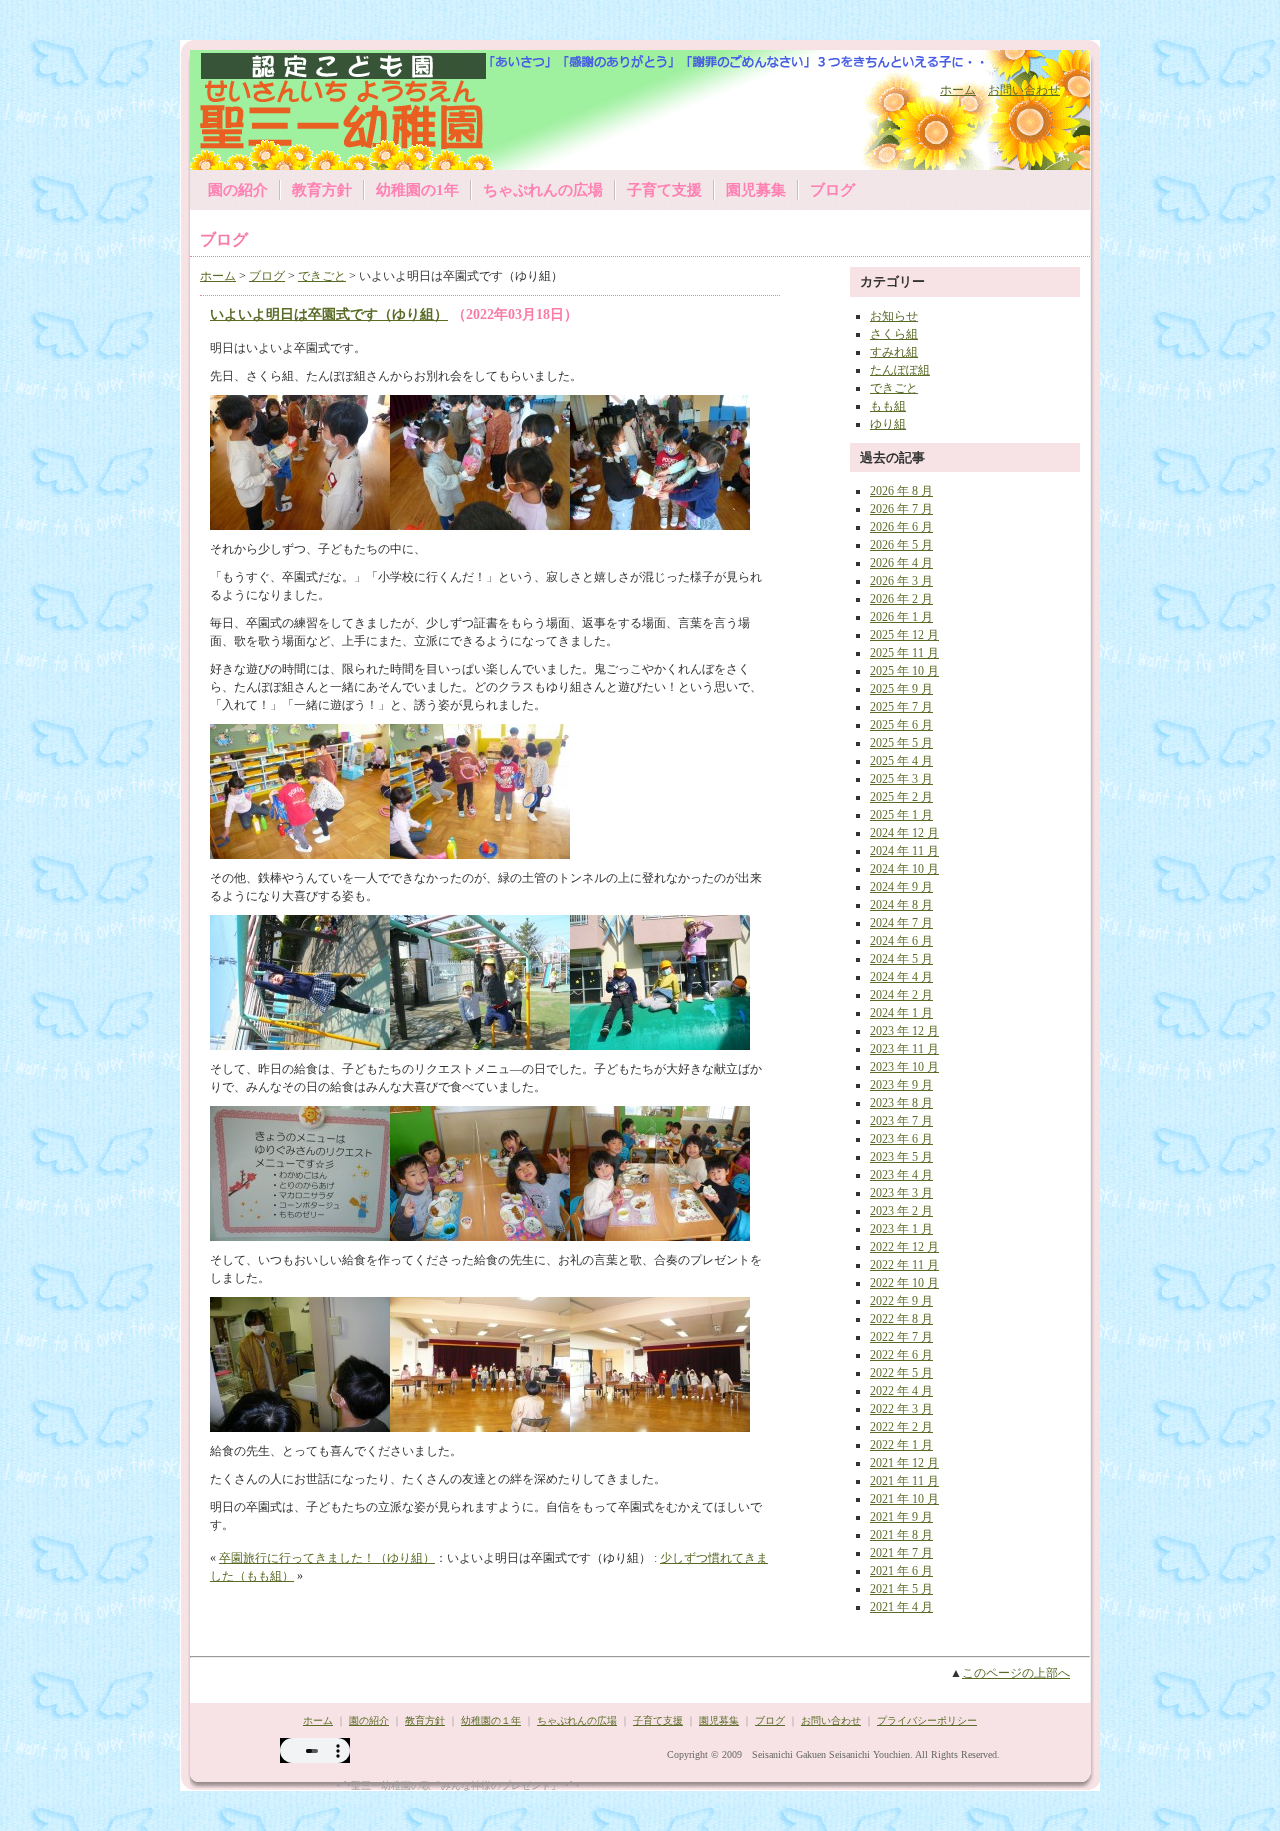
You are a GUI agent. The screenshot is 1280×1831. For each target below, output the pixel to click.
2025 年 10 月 (904, 671)
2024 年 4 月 (901, 977)
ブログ (832, 190)
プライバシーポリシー (927, 1720)
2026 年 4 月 (901, 563)
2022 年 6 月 (901, 1355)
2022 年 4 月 (901, 1391)
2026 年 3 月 (901, 581)
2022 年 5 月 (901, 1373)
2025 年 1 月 (901, 815)
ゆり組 (888, 424)
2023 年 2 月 (901, 1211)
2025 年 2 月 (901, 797)
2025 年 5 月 (901, 743)
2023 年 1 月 (901, 1229)
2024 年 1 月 (901, 1013)
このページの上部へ (1016, 1673)
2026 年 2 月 (901, 599)
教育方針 (322, 190)
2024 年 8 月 (901, 905)
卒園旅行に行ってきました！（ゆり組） (327, 1558)
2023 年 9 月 (901, 1085)
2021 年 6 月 (901, 1571)
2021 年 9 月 (901, 1517)
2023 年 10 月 (904, 1067)
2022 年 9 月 (901, 1301)
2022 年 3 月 (901, 1409)
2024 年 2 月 (901, 995)
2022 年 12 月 (904, 1247)
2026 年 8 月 (901, 491)
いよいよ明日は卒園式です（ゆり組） (329, 314)
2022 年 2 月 (901, 1427)
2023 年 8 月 (901, 1103)
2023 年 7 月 (901, 1121)
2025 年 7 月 (901, 707)
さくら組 (894, 334)
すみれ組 (894, 352)
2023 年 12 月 (904, 1031)
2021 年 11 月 (904, 1481)
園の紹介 (238, 190)
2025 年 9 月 (901, 689)
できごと (322, 276)
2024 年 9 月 (901, 887)
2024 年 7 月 (901, 923)
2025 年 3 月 (901, 779)
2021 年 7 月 (901, 1553)
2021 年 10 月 (904, 1499)
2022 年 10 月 (904, 1283)
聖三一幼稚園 (323, 107)
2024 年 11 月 (904, 851)
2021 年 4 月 (901, 1607)
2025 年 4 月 (901, 761)
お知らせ (894, 316)
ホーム (958, 90)
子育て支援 (664, 190)
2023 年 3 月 (901, 1193)
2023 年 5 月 (901, 1157)
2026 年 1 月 (901, 617)
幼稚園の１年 (491, 1720)
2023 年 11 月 (904, 1049)
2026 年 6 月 (901, 527)
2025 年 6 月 (901, 725)
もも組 (888, 406)
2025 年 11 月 (904, 653)
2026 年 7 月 (901, 509)
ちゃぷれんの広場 (543, 190)
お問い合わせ (1024, 90)
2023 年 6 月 (901, 1139)
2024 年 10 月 (904, 869)
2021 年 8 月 (901, 1535)
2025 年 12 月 (904, 635)
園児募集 (756, 190)
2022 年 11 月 (904, 1265)
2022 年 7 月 (901, 1337)
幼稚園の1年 (417, 190)
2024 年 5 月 (901, 959)
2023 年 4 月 (901, 1175)
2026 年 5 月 (901, 545)
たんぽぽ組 (900, 370)
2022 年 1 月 (901, 1445)
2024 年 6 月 (901, 941)
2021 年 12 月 (904, 1463)
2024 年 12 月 (904, 833)
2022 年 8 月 (901, 1319)
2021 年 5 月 (901, 1589)
